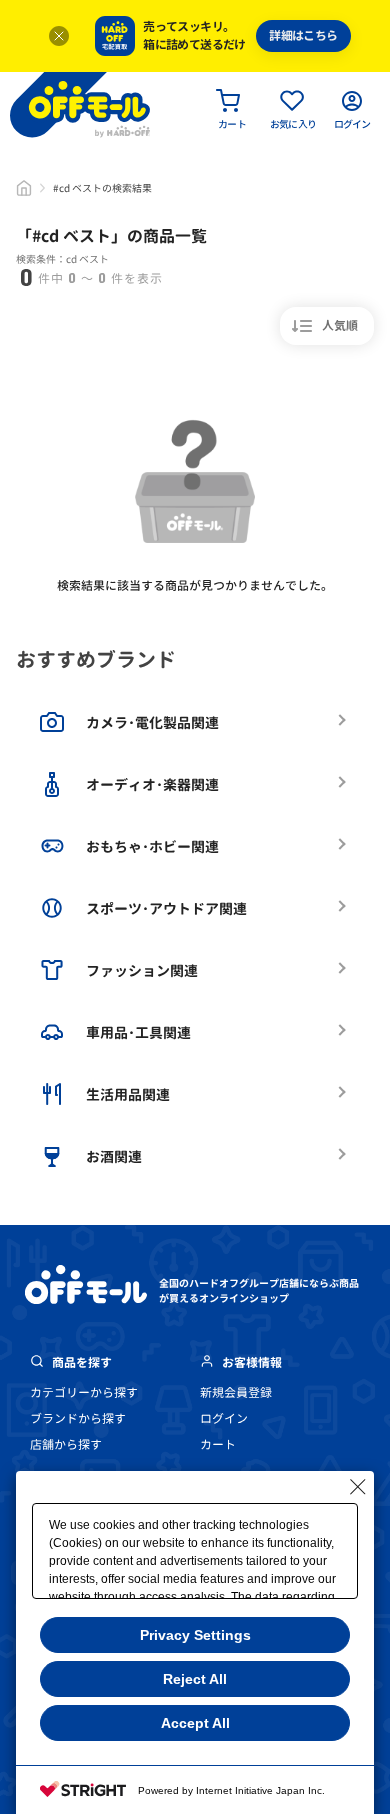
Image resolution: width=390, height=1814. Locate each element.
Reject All (195, 1679)
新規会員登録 (236, 1392)
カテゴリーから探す (84, 1392)
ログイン (224, 1418)
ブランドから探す (78, 1418)
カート (218, 1444)
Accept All (195, 1723)
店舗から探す (66, 1444)
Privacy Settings (195, 1635)
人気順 (340, 325)
